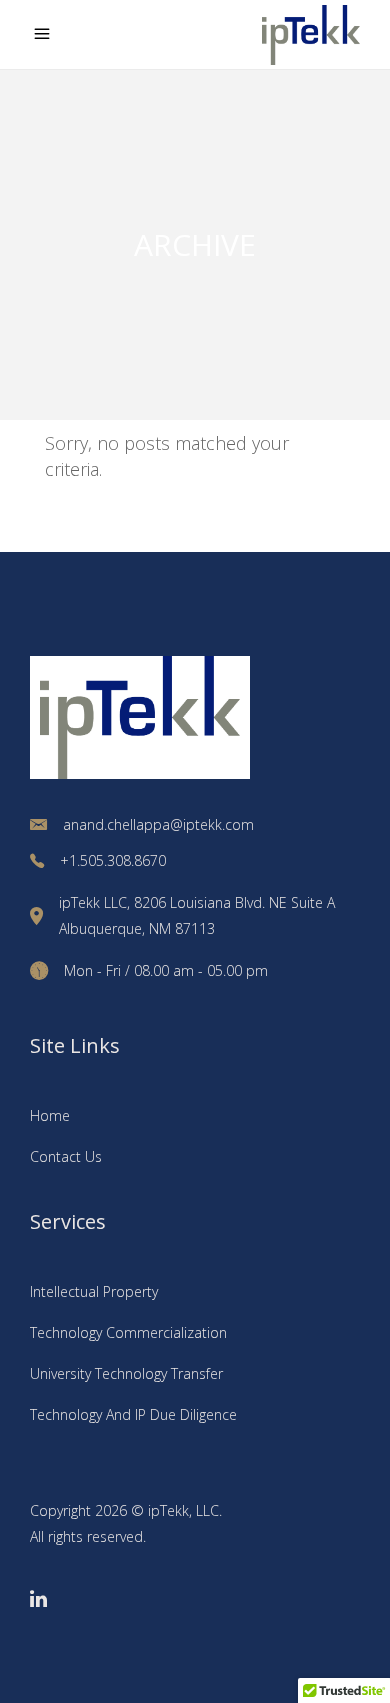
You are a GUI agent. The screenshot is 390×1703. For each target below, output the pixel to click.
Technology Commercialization (128, 1332)
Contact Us (66, 1156)
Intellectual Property (94, 1291)
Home (50, 1115)
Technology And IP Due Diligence (133, 1414)
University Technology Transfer (126, 1373)
